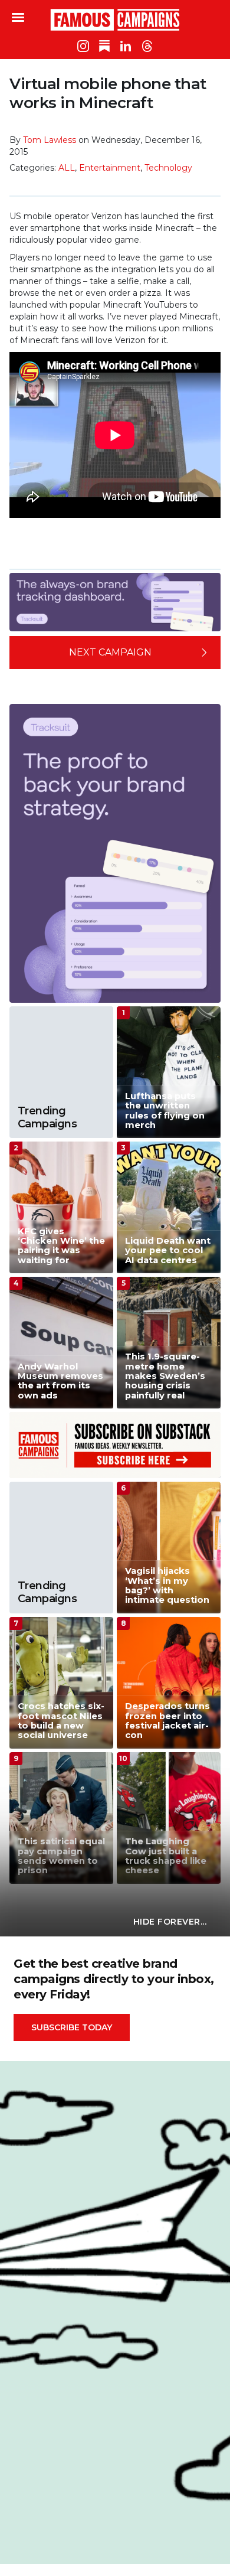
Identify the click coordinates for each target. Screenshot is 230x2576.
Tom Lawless (50, 140)
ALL (67, 168)
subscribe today (72, 2027)
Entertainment (110, 168)
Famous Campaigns (115, 19)
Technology (168, 168)
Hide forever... (170, 1922)
